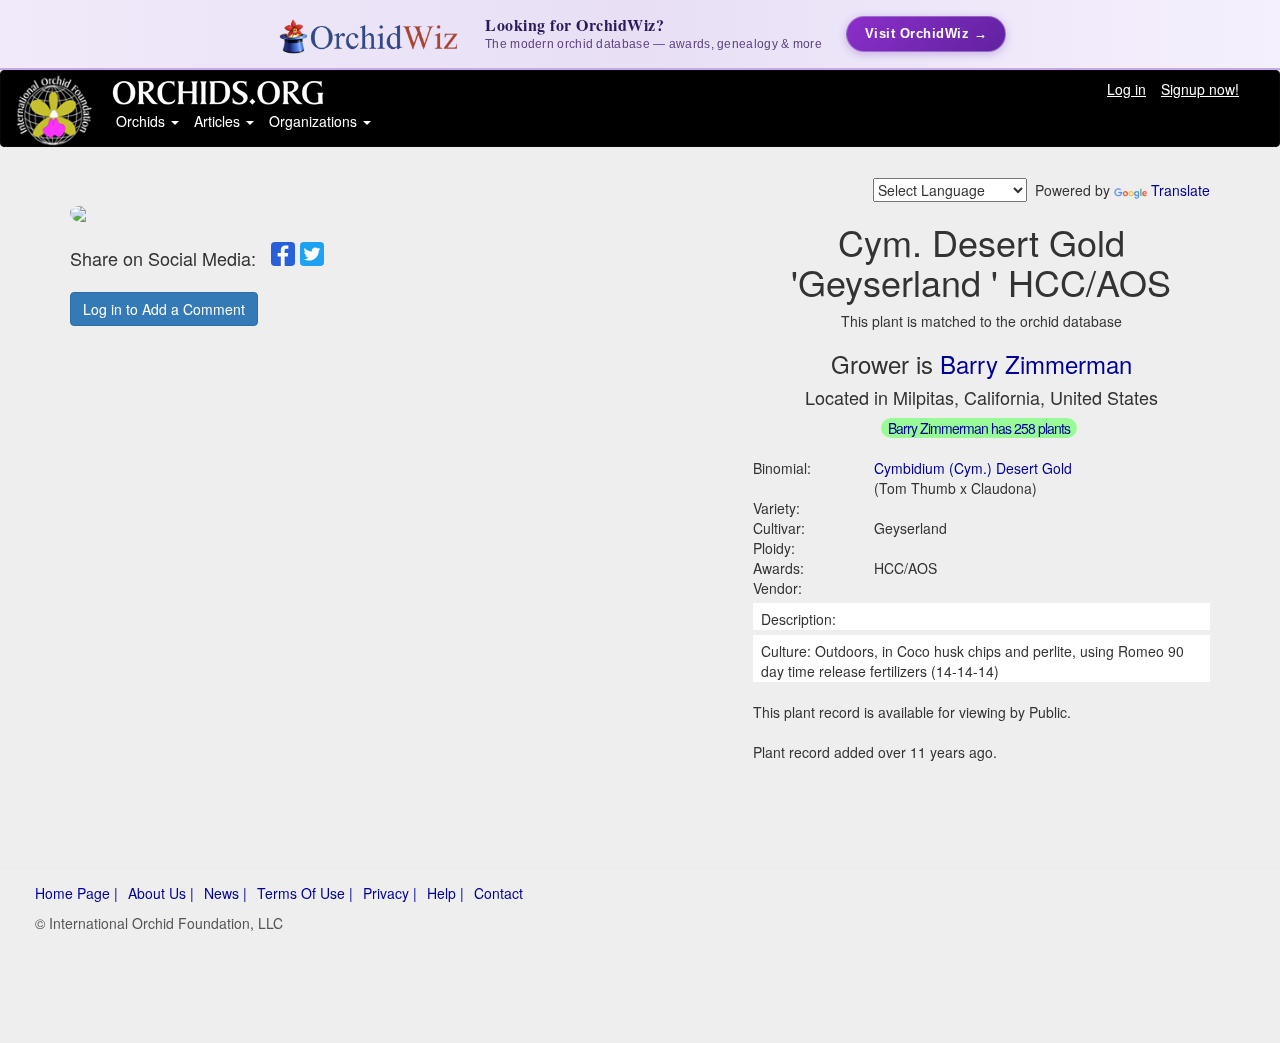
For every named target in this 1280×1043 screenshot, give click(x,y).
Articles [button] (219, 121)
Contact (498, 893)
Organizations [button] (315, 121)
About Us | (161, 893)
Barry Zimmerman (1036, 363)
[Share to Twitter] (312, 254)
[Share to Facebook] (283, 254)
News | (225, 893)
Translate (1180, 190)
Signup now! (1200, 89)
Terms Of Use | (305, 893)
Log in (1126, 89)
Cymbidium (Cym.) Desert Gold (973, 468)
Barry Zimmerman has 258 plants (979, 428)
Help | (445, 893)
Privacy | (390, 893)
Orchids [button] (142, 121)
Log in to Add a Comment (164, 309)
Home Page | (76, 893)
